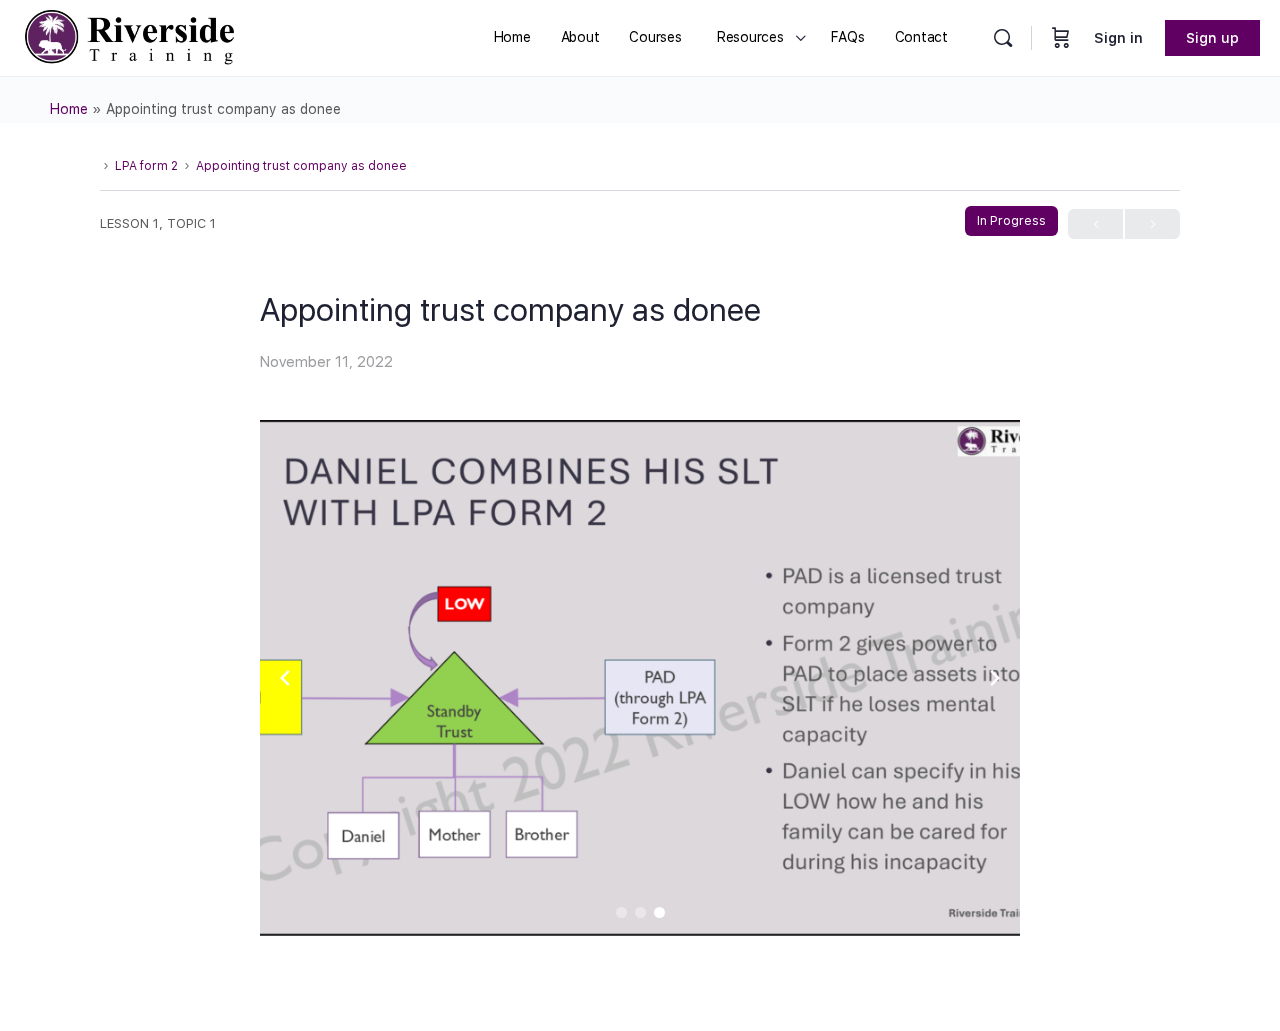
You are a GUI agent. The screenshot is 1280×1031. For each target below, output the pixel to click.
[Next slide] (995, 678)
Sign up (1212, 38)
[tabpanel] (640, 678)
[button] (621, 912)
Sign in (1118, 38)
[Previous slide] (285, 678)
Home (69, 109)
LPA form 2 (146, 166)
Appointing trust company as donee (301, 166)
